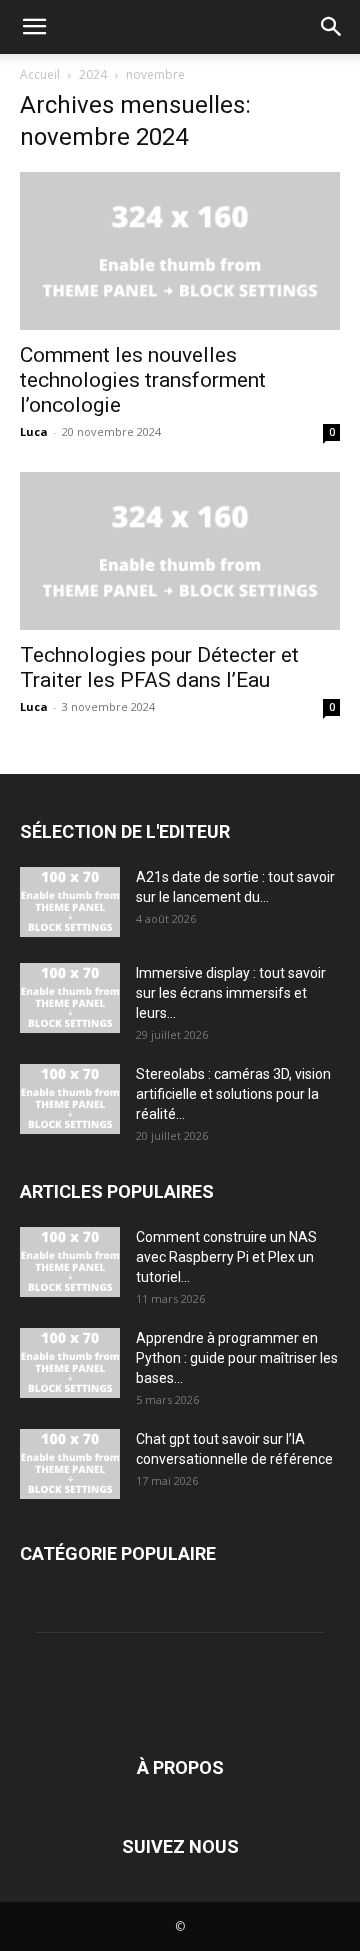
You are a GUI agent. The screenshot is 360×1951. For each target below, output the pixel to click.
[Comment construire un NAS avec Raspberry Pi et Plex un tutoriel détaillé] (70, 1262)
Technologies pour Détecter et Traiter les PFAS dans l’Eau (159, 667)
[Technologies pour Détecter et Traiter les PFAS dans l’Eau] (180, 551)
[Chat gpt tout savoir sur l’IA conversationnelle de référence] (70, 1464)
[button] (34, 27)
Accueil (40, 74)
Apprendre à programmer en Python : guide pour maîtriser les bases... (237, 1358)
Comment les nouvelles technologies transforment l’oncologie (143, 380)
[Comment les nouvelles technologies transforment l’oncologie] (180, 251)
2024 (93, 74)
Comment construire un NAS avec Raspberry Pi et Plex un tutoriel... (226, 1257)
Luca (34, 431)
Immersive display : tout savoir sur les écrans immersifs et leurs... (231, 993)
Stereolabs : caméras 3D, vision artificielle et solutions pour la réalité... (233, 1094)
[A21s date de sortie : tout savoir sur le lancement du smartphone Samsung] (70, 902)
